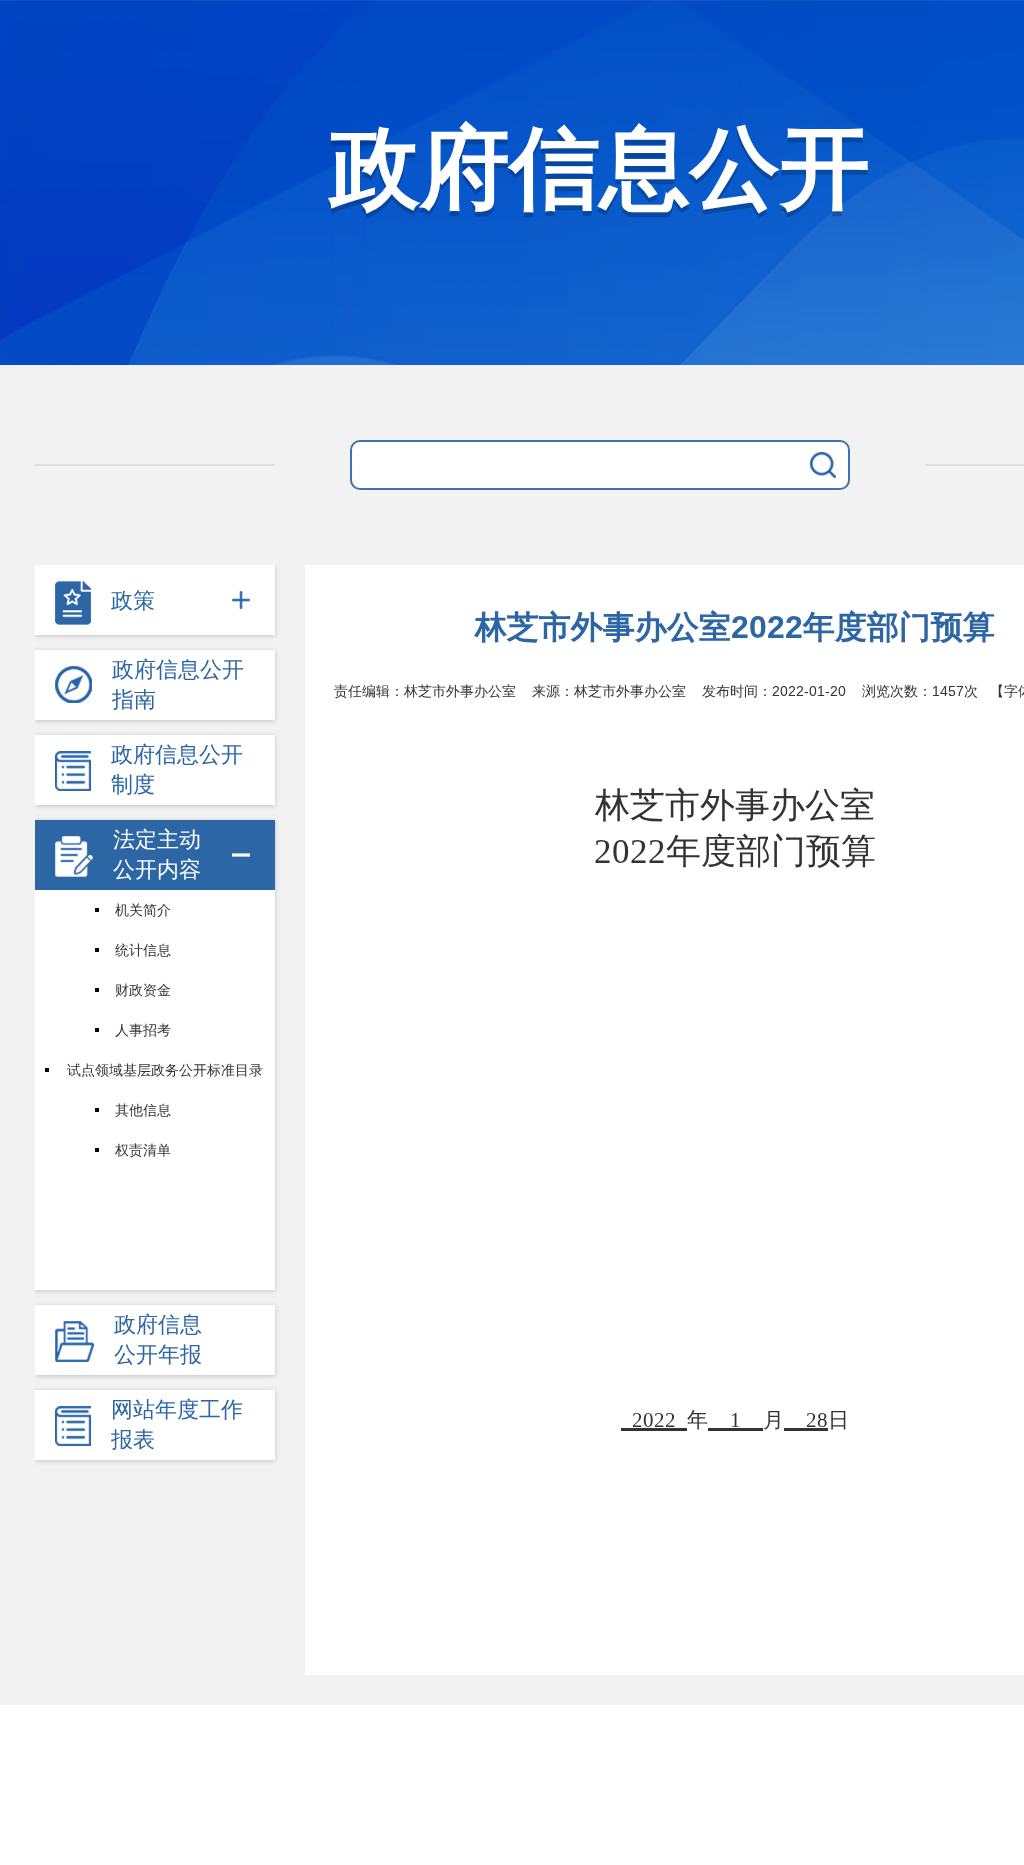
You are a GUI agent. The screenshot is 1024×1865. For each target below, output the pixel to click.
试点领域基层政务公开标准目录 (165, 1070)
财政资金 (143, 990)
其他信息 (143, 1110)
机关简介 (143, 910)
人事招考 (143, 1030)
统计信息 (143, 950)
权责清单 (143, 1150)
